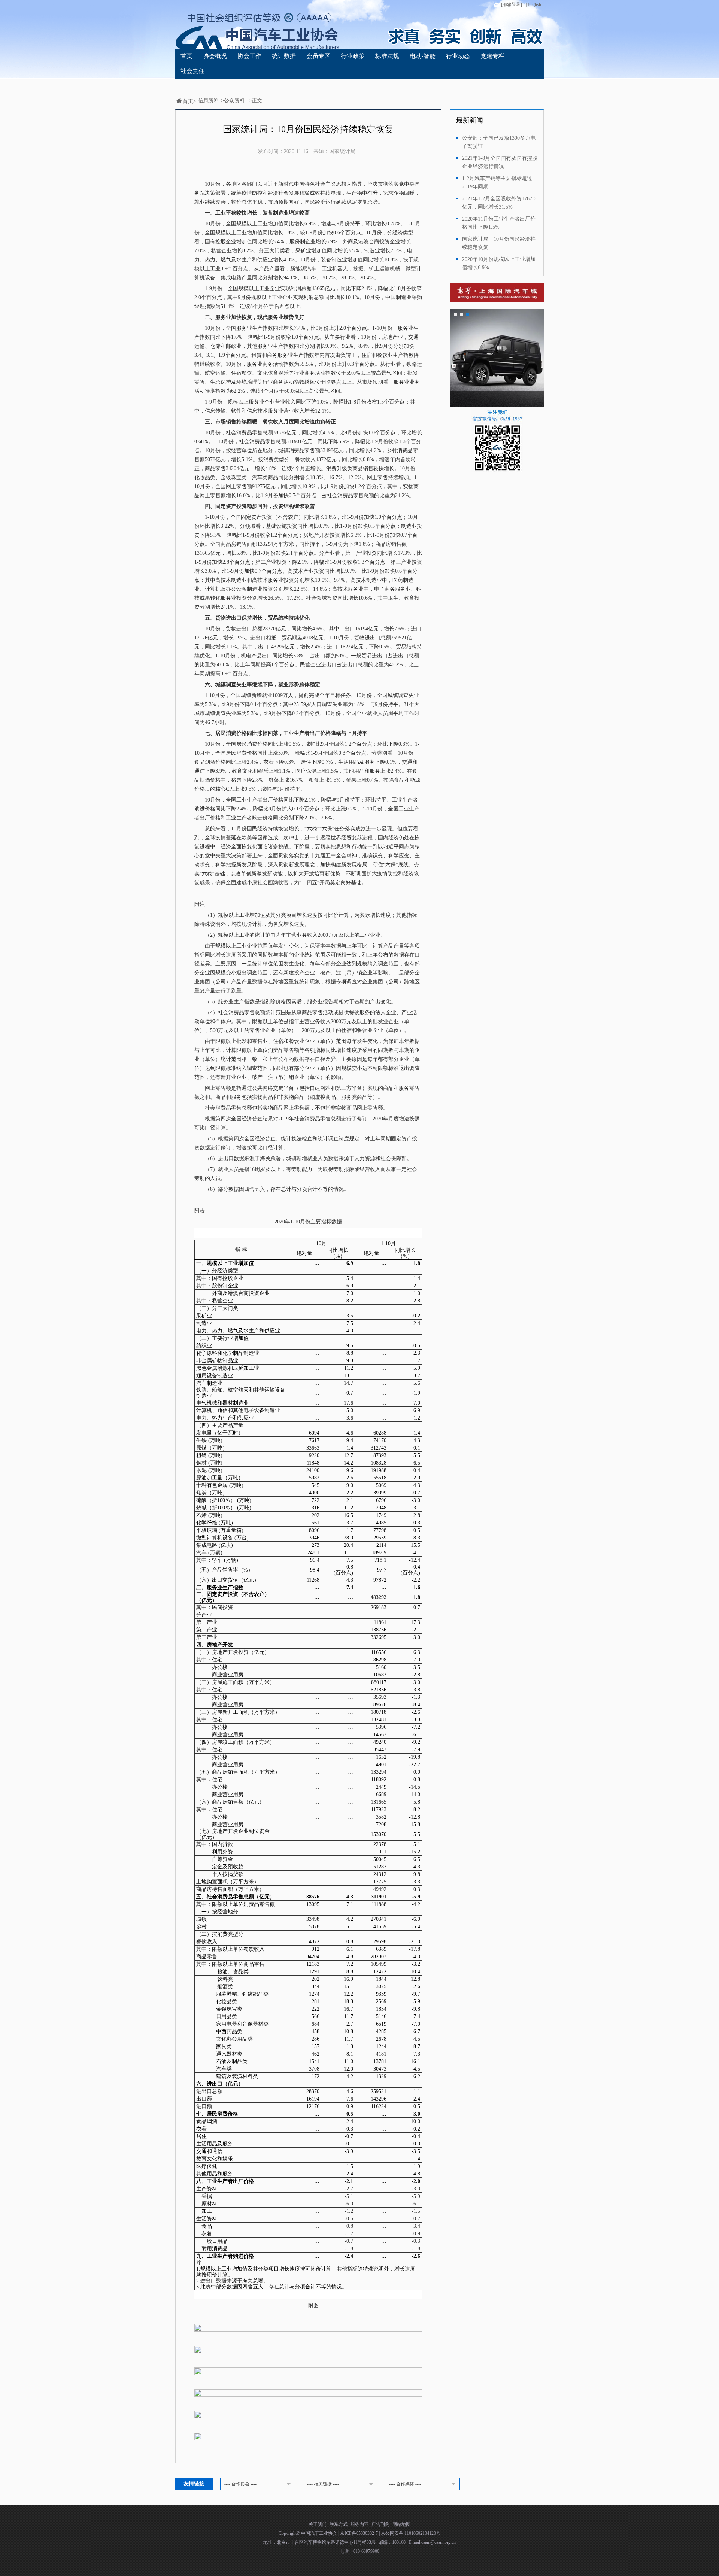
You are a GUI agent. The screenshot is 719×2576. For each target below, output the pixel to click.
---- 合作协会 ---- (240, 2484)
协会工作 (249, 56)
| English (533, 4)
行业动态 (458, 56)
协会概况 (215, 56)
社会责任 (192, 71)
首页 (186, 56)
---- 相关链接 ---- (323, 2484)
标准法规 (387, 56)
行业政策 (353, 56)
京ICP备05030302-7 (359, 2533)
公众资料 (234, 101)
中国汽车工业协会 (320, 2533)
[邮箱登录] (512, 4)
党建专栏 (492, 56)
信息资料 (209, 101)
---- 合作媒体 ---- (405, 2484)
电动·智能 (423, 56)
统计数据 (284, 56)
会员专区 (318, 56)
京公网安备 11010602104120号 (411, 2533)
